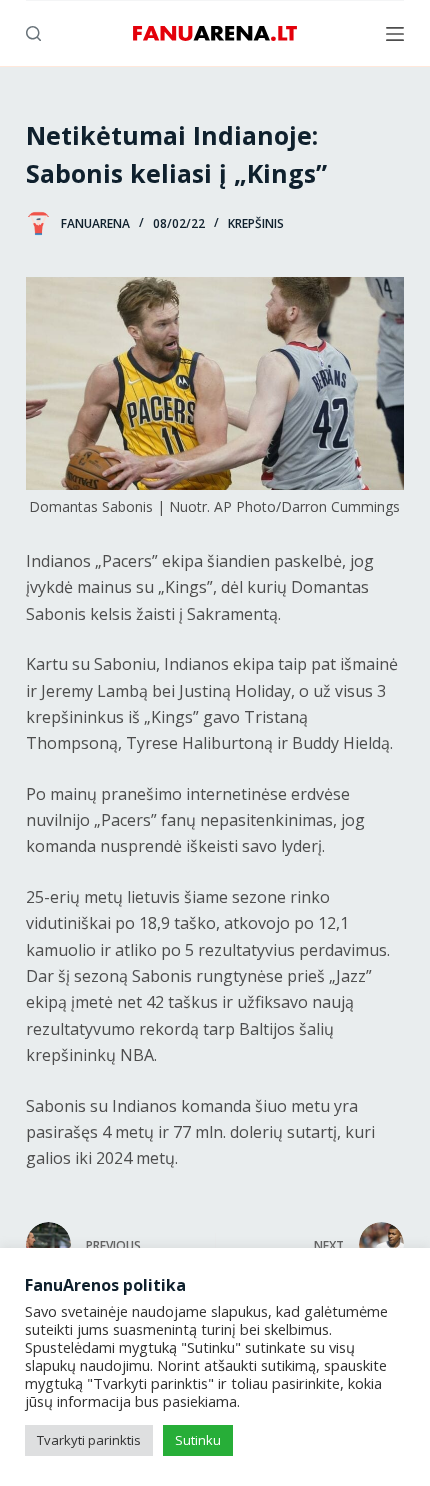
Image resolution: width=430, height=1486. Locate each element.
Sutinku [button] (198, 1440)
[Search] (33, 33)
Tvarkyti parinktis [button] (89, 1440)
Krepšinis (256, 223)
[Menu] (395, 34)
